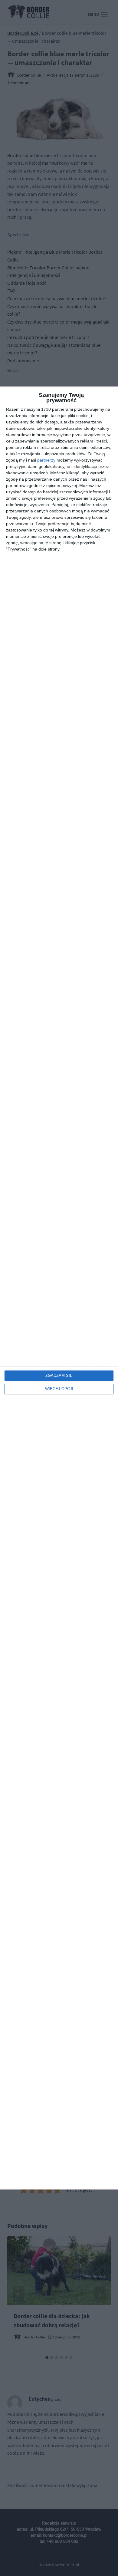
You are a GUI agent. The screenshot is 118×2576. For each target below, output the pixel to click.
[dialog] (59, 1288)
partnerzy (46, 460)
